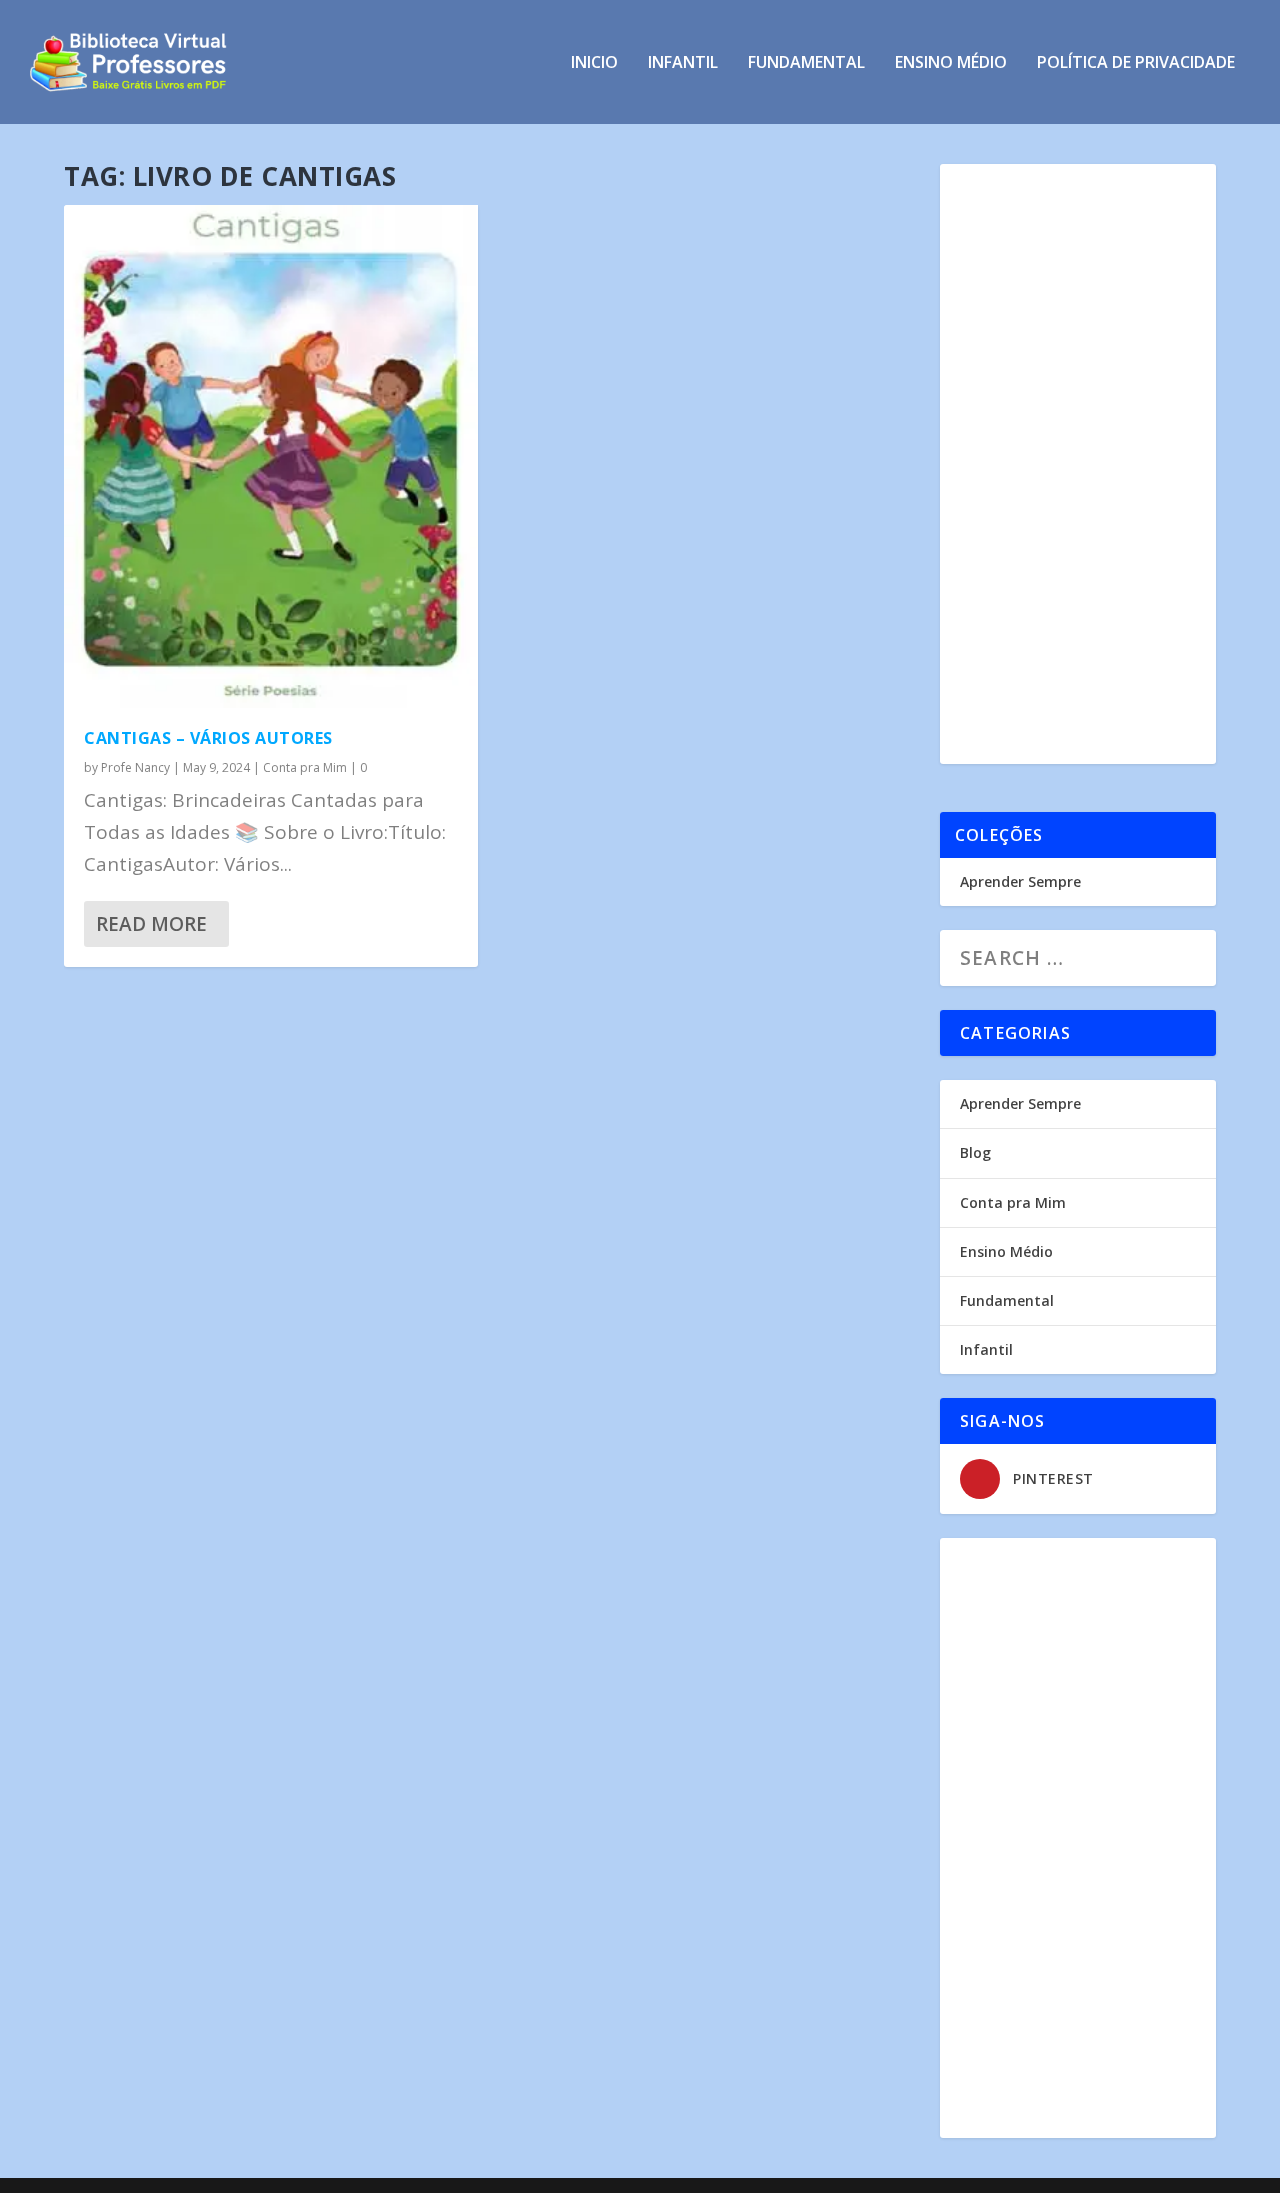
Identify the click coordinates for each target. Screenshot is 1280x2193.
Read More (151, 924)
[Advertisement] (1078, 464)
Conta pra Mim (305, 767)
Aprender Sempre (1020, 881)
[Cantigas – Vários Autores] (271, 456)
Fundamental (806, 63)
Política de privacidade (1136, 63)
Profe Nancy (135, 767)
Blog (975, 1152)
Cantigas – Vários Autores (208, 738)
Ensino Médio (951, 63)
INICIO (594, 63)
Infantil (683, 63)
